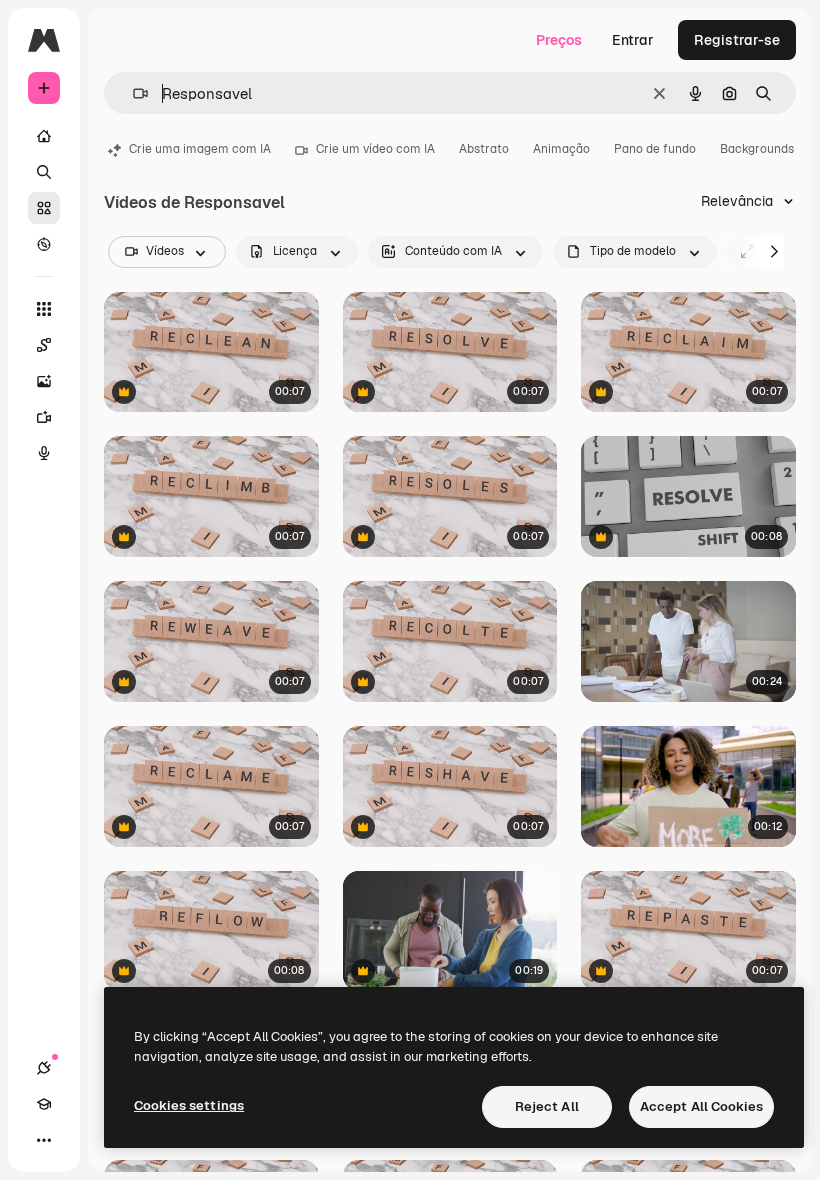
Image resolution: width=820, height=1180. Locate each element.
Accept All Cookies (701, 1106)
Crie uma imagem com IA (200, 149)
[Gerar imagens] (44, 381)
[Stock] (44, 208)
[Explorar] (44, 244)
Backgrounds (757, 149)
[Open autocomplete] (132, 93)
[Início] (44, 136)
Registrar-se (737, 40)
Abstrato (484, 149)
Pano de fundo (655, 149)
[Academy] (44, 1104)
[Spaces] (44, 345)
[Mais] (44, 1140)
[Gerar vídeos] (44, 417)
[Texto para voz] (44, 453)
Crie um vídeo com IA (375, 149)
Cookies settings (189, 1105)
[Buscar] (44, 172)
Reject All (547, 1106)
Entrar (633, 40)
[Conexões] (44, 1068)
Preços (559, 40)
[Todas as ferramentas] (44, 309)
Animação (561, 149)
